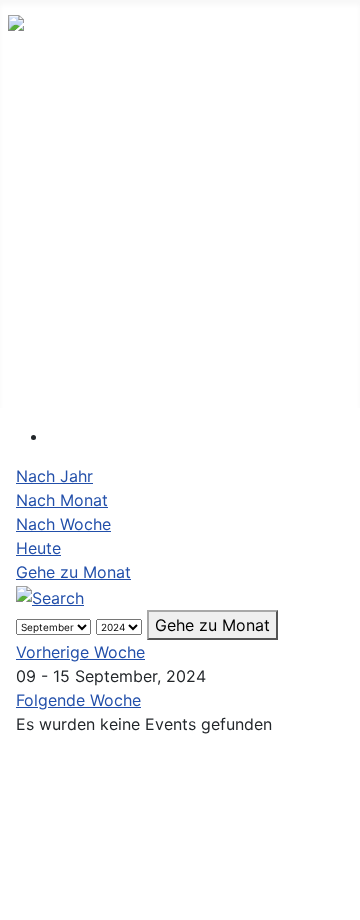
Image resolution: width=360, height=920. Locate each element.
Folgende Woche (78, 700)
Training (59, 325)
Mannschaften (84, 193)
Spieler (54, 237)
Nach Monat (62, 500)
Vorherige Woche (80, 652)
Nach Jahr (54, 476)
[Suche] (50, 596)
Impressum (173, 813)
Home (50, 105)
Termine (59, 149)
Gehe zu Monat (73, 572)
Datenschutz (180, 857)
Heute (38, 548)
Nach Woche (63, 524)
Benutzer (63, 369)
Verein (52, 281)
